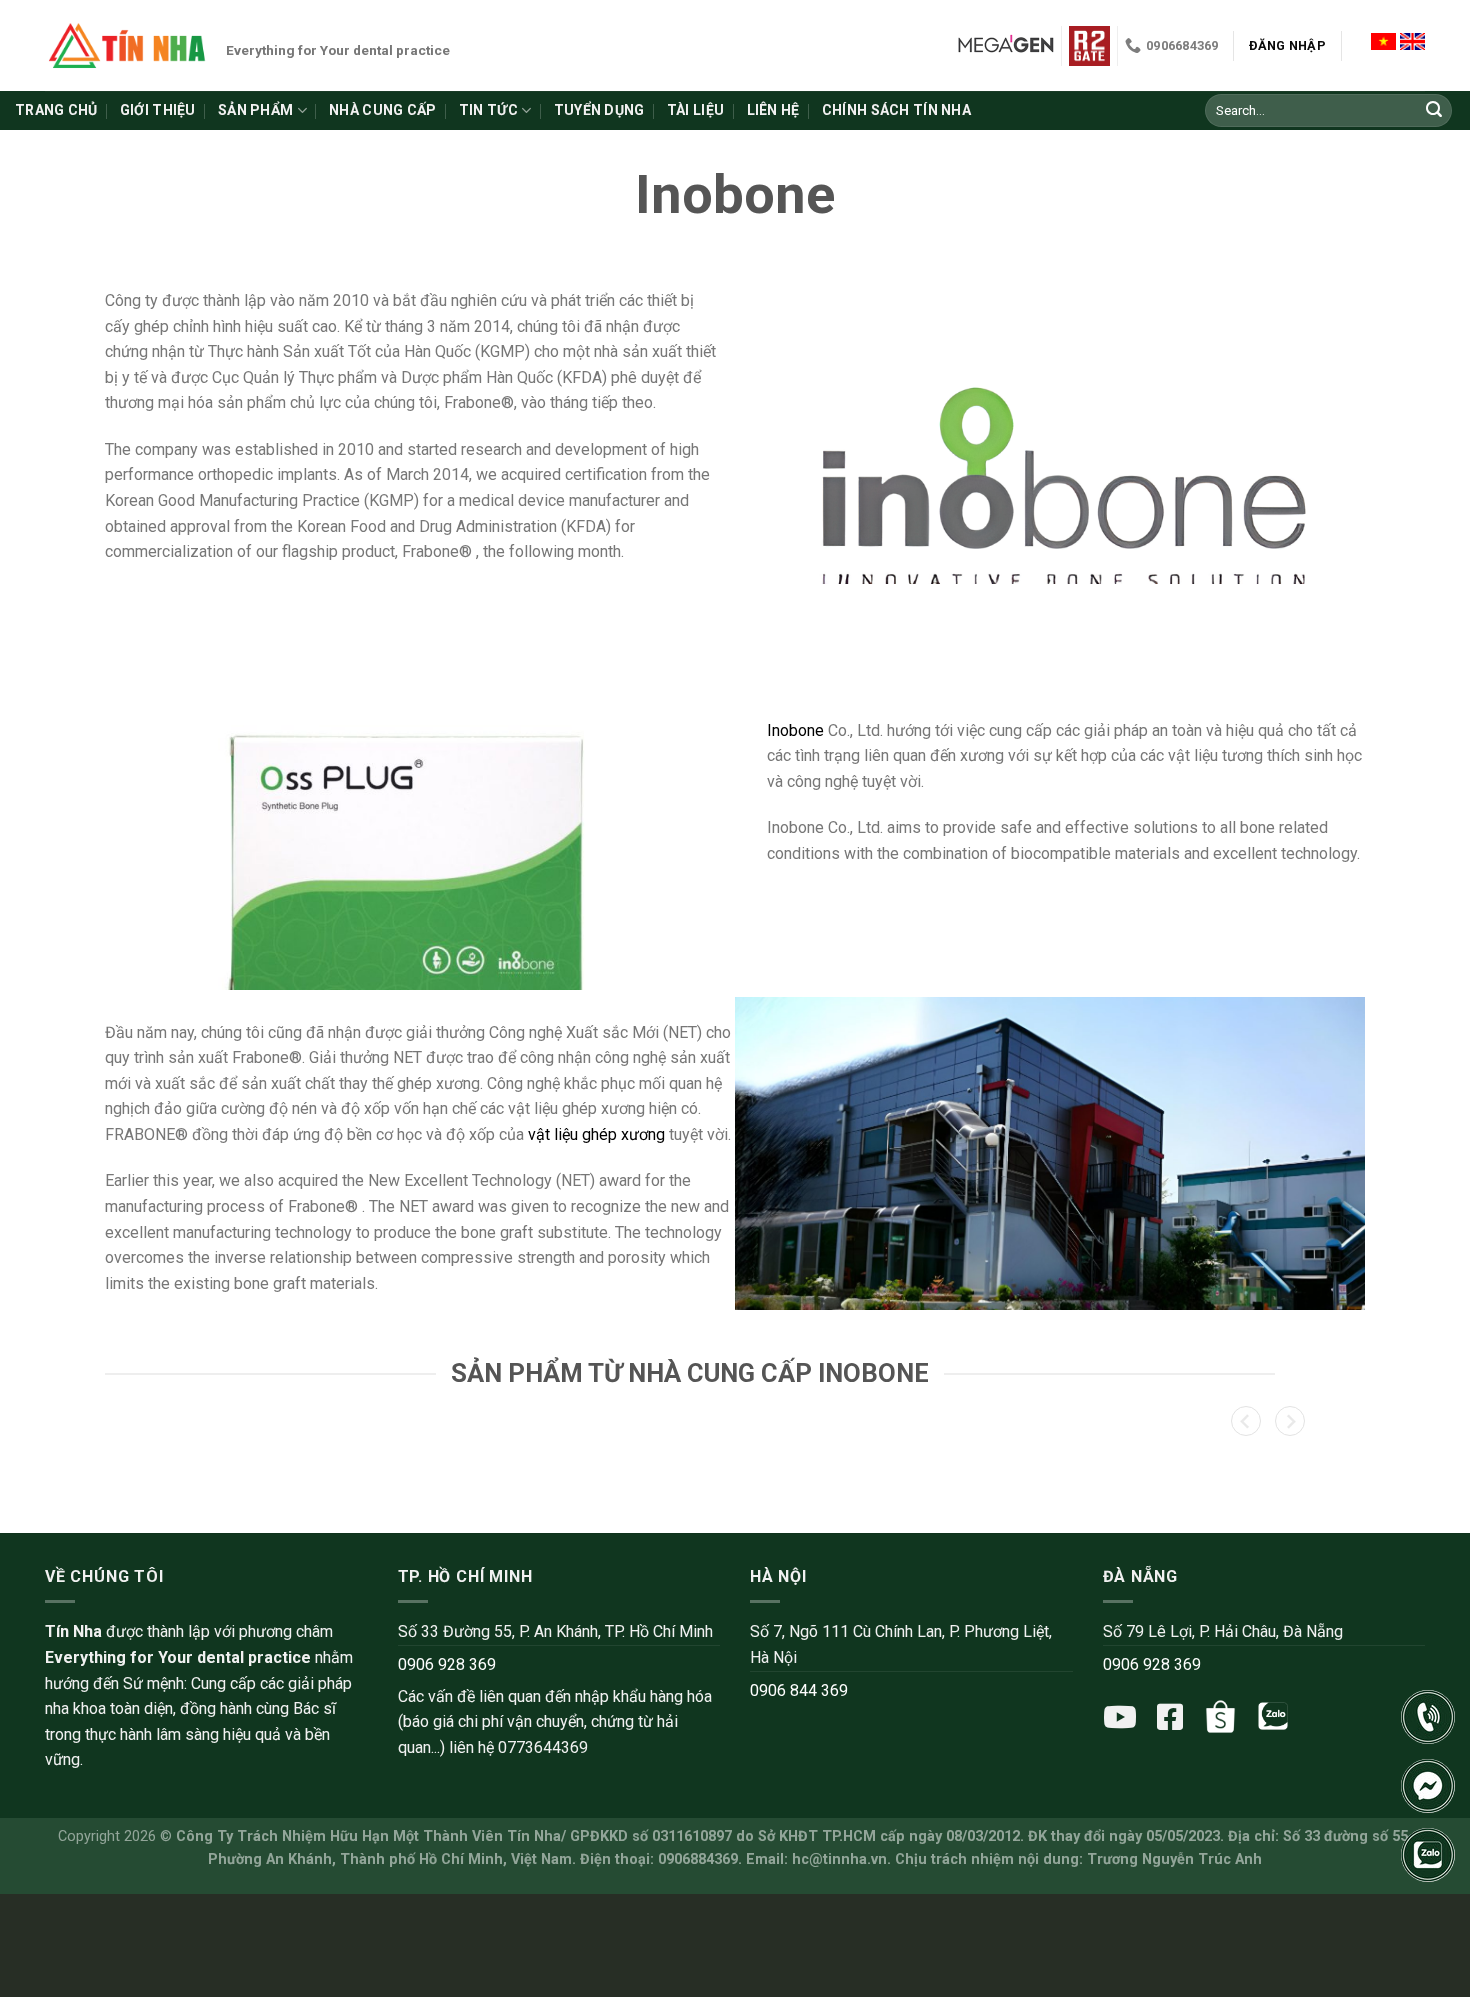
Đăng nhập (1287, 45)
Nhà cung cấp (382, 110)
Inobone (795, 730)
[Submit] (1434, 111)
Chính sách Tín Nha (896, 110)
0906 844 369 (799, 1690)
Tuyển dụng (599, 110)
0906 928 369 (447, 1664)
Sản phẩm (255, 110)
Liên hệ (773, 110)
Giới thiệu (158, 110)
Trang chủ (56, 110)
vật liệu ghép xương (596, 1134)
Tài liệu (695, 110)
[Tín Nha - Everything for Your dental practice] (128, 45)
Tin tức (488, 110)
